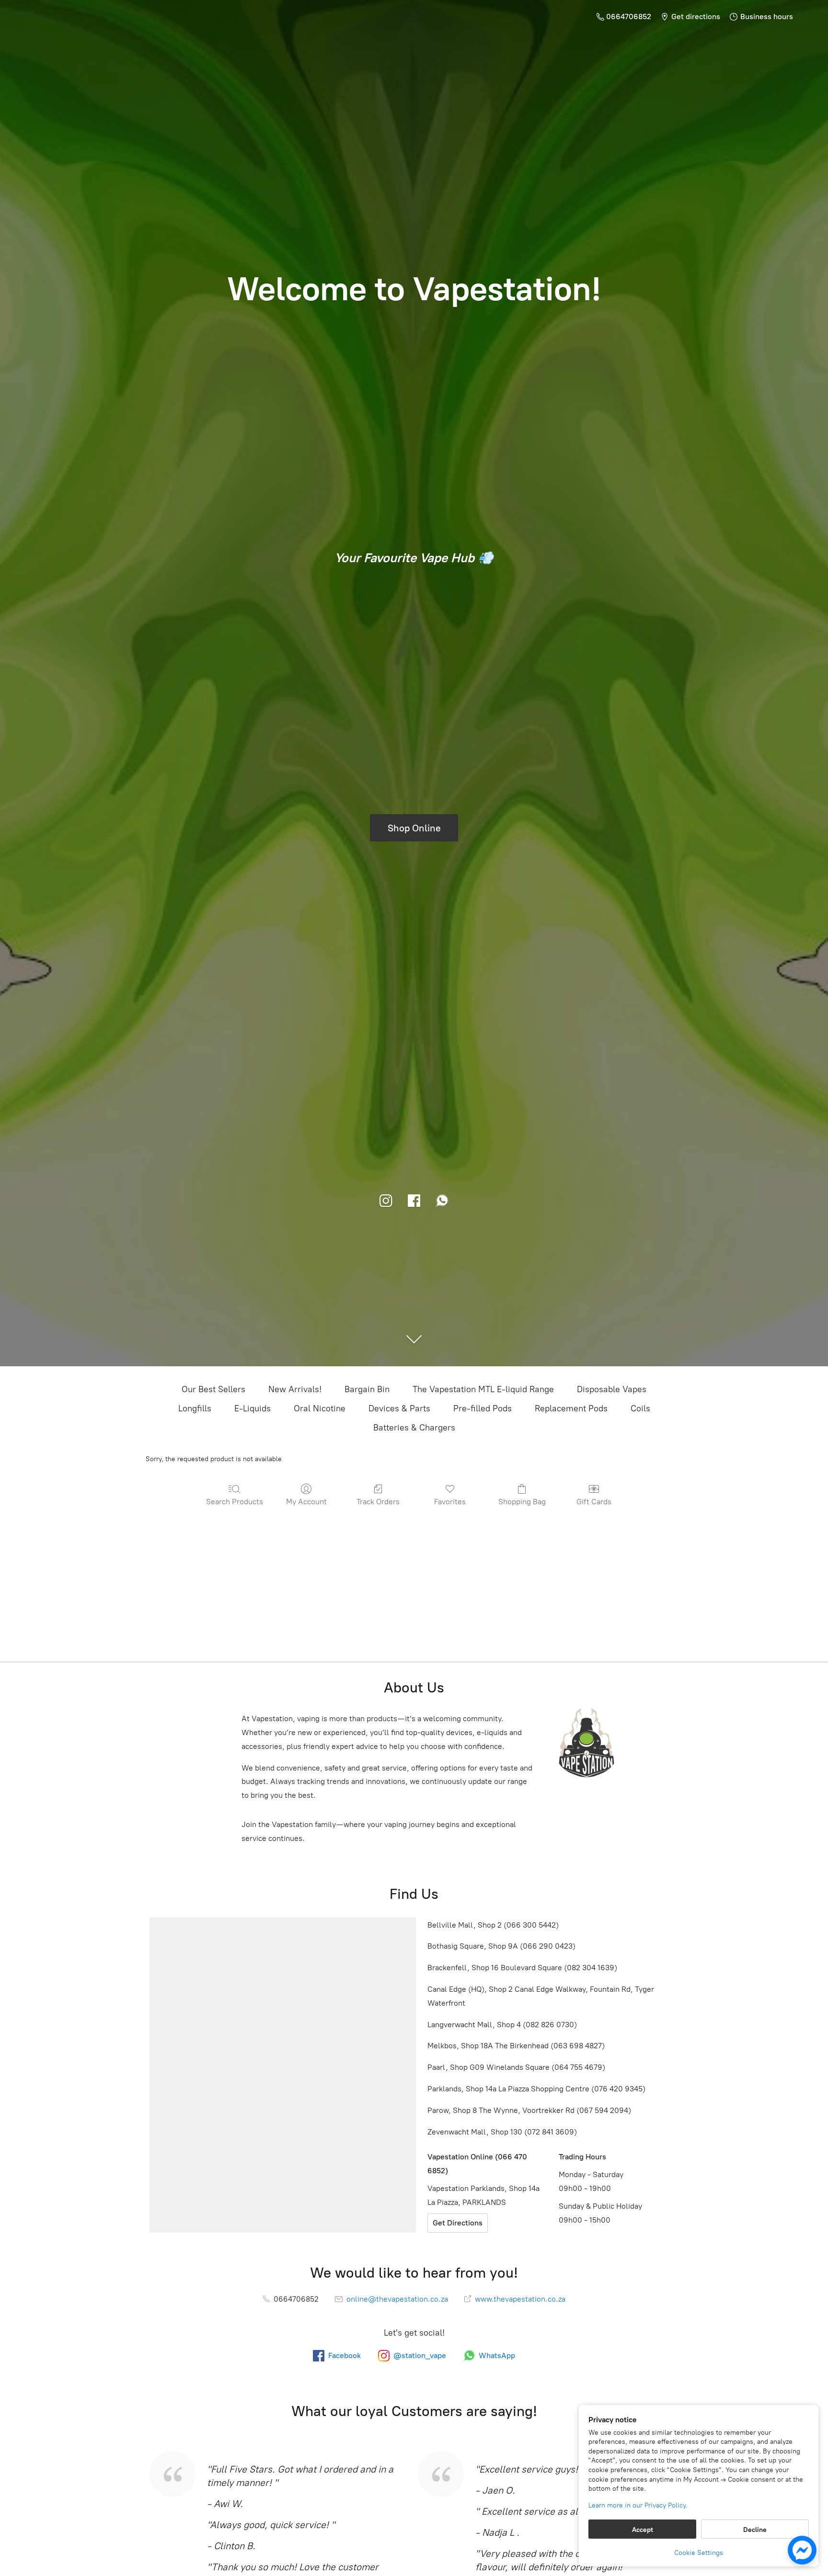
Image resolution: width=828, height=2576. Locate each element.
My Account (306, 1502)
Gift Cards (594, 1502)
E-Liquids (253, 1408)
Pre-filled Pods (483, 1408)
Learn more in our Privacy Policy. (638, 2505)
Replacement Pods (571, 1408)
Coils (640, 1408)
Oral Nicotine (320, 1408)
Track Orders (378, 1502)
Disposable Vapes (612, 1389)
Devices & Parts (399, 1408)
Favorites (450, 1502)
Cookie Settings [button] (699, 2553)
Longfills (195, 1408)
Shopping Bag (522, 1502)
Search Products (235, 1502)
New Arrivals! (295, 1389)
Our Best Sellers (213, 1389)
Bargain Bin (367, 1389)
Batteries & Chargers (414, 1428)
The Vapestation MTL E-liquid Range (483, 1389)
